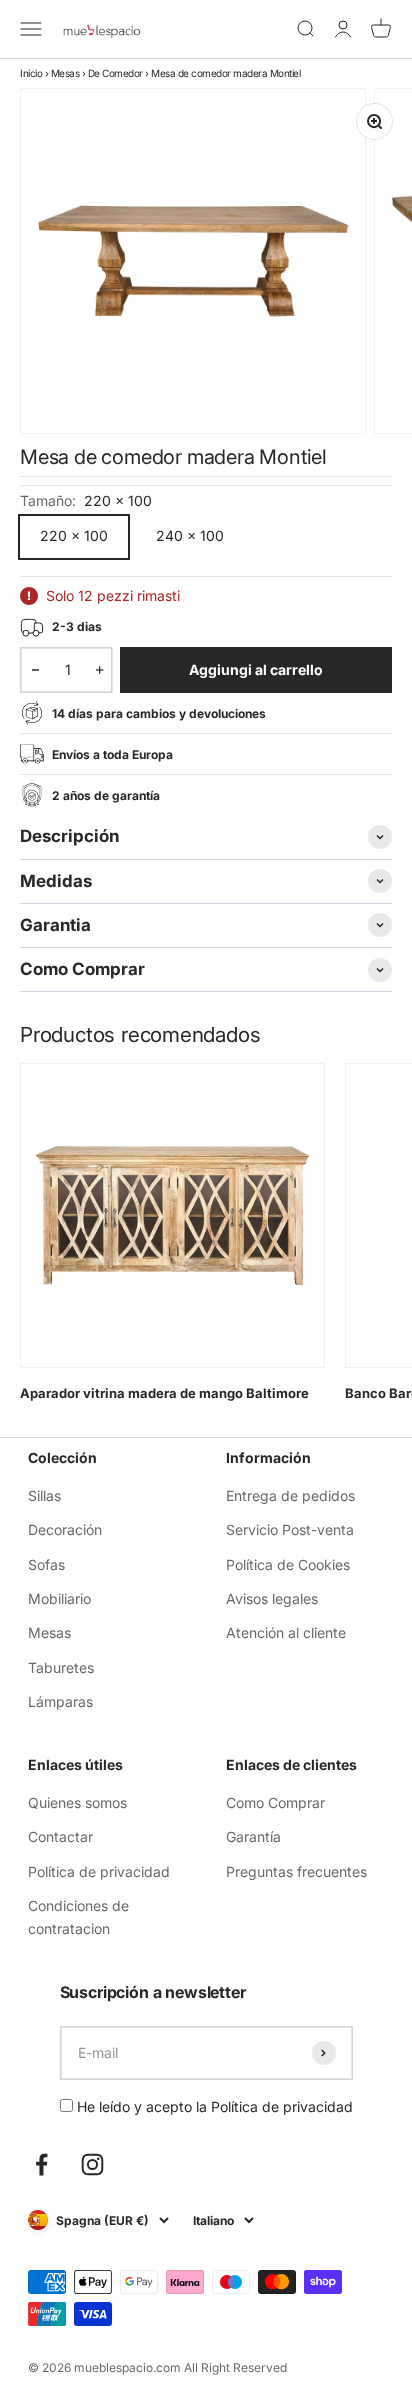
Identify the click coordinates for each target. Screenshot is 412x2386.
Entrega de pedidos (290, 1495)
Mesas (65, 73)
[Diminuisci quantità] (35, 670)
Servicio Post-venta (290, 1529)
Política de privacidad (99, 1871)
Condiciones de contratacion (78, 1916)
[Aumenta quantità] (99, 670)
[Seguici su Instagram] (92, 2164)
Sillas (44, 1495)
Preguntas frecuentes (296, 1871)
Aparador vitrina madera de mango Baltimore (164, 1393)
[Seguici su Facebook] (41, 2164)
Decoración (65, 1529)
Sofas (46, 1564)
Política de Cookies (288, 1564)
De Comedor (115, 73)
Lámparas (60, 1701)
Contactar (60, 1836)
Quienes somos (77, 1802)
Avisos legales (272, 1598)
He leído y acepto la (213, 2106)
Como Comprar (275, 1802)
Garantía (253, 1836)
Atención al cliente (286, 1632)
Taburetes (61, 1667)
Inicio (31, 73)
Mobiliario (59, 1598)
